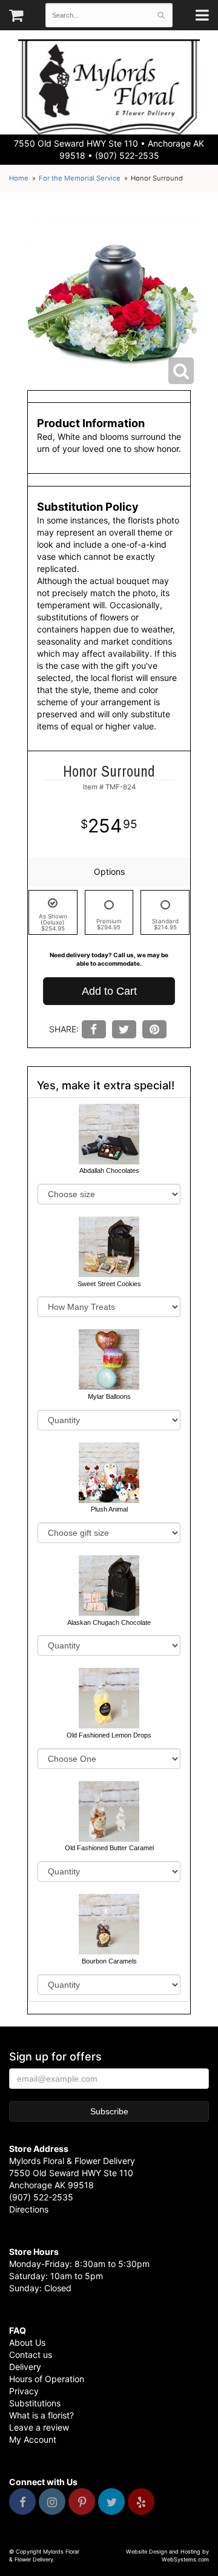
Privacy (24, 2391)
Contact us (31, 2355)
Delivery (25, 2367)
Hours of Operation (47, 2379)
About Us (27, 2342)
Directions (29, 2209)
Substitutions (35, 2403)
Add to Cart (109, 991)
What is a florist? (41, 2415)
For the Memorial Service (80, 178)
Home (19, 178)
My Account (33, 2439)
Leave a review (39, 2427)
